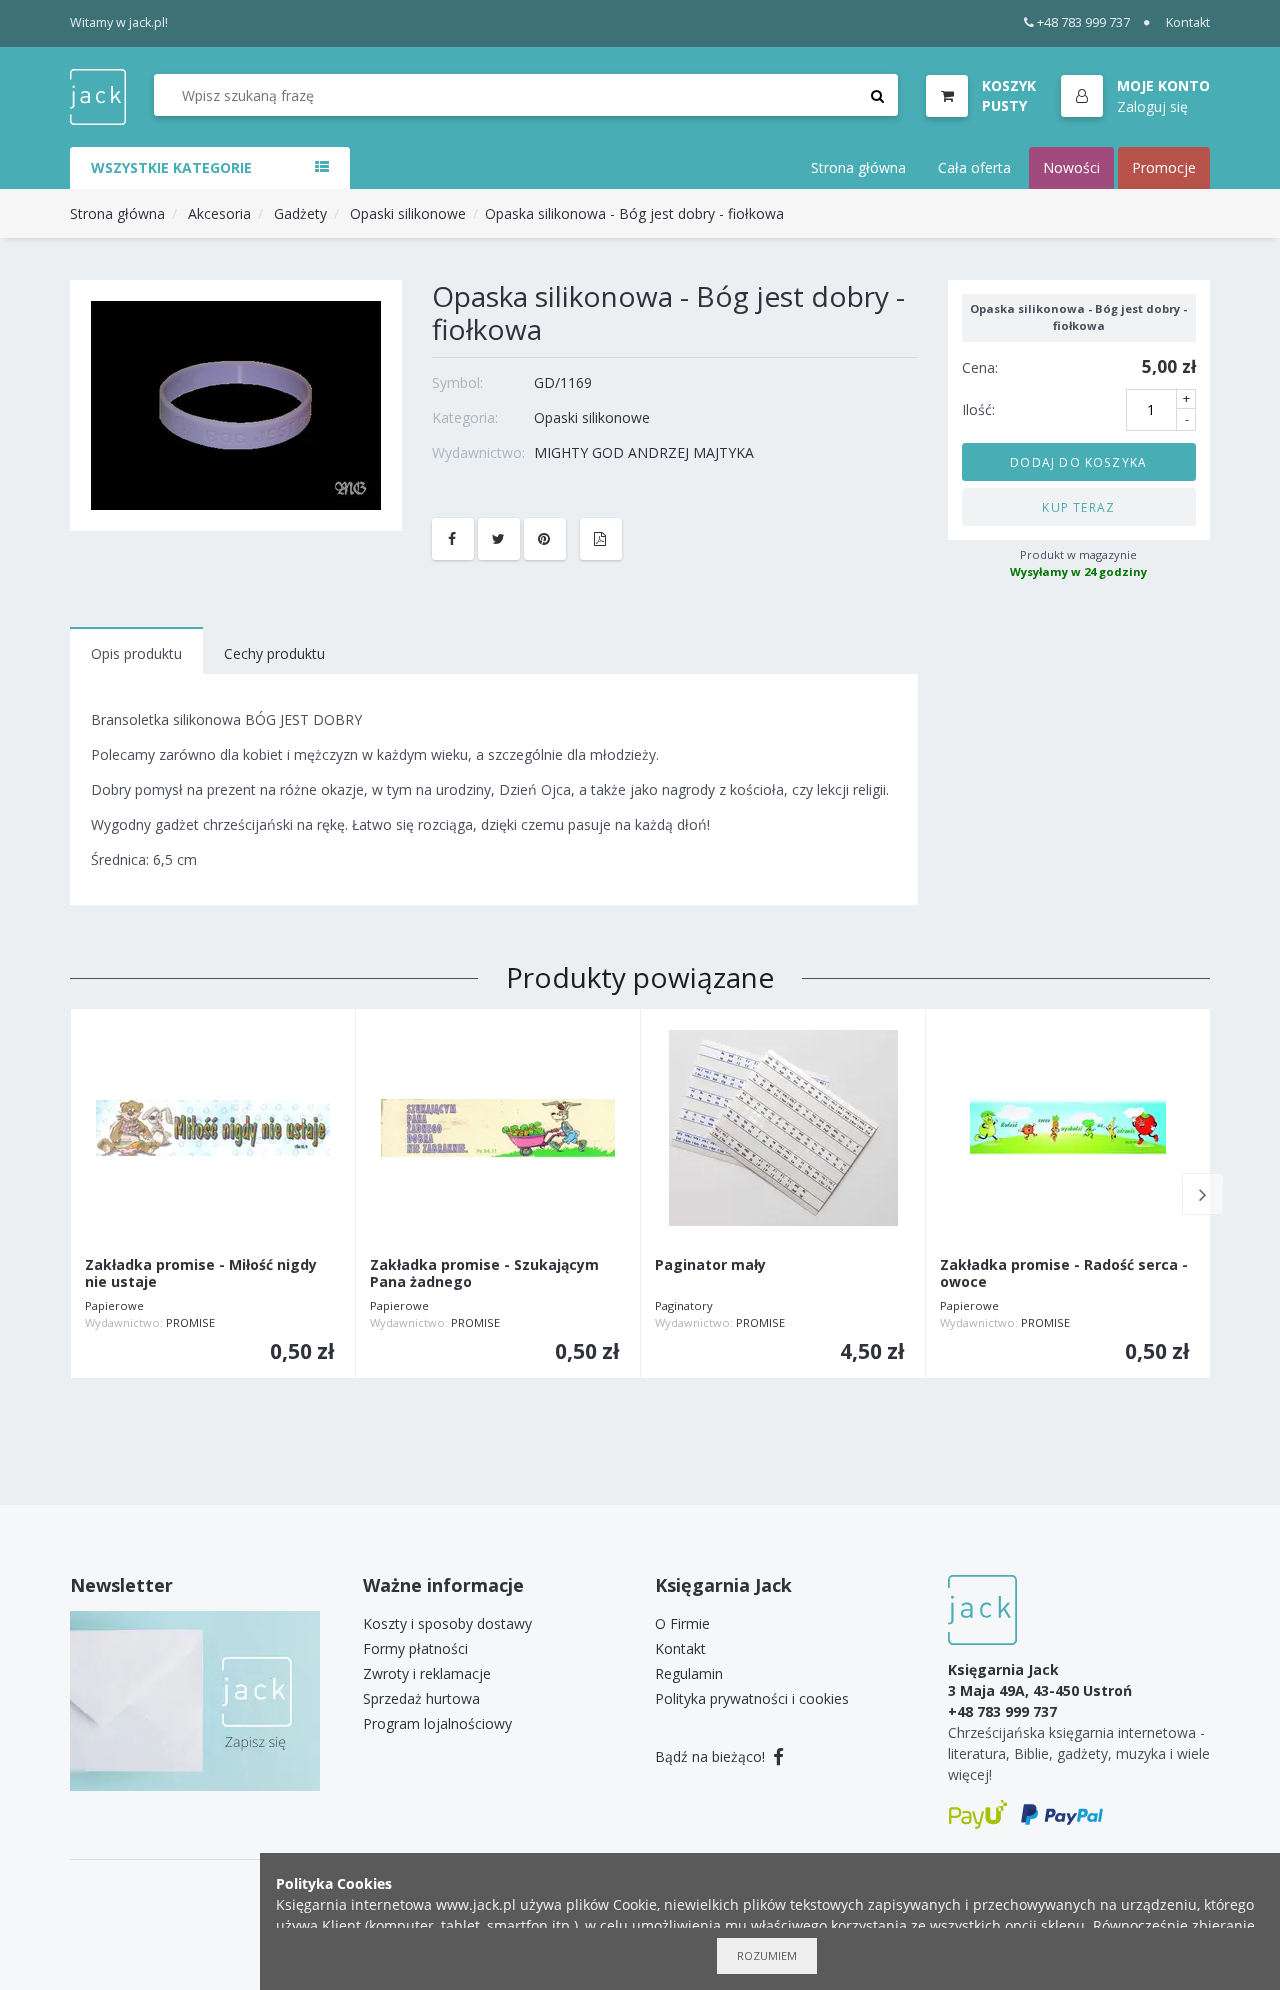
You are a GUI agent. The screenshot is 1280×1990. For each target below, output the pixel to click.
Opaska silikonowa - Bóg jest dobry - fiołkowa (634, 213)
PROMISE (190, 1322)
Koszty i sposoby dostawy (447, 1623)
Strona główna (858, 167)
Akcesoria (219, 213)
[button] (1135, 97)
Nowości (1071, 167)
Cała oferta (974, 167)
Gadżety (300, 213)
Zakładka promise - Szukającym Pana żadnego (484, 1274)
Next (1203, 1194)
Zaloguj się (1152, 105)
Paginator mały (710, 1265)
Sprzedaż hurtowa (421, 1698)
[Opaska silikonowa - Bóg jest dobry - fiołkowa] (236, 403)
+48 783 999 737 (1083, 22)
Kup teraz (1078, 506)
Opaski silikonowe (408, 213)
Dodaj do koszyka (1078, 461)
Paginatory (684, 1305)
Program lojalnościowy (437, 1723)
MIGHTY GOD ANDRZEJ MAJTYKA (644, 452)
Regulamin (689, 1673)
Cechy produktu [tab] (274, 653)
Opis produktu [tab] (136, 653)
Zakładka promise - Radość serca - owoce (1064, 1274)
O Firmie (682, 1623)
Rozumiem (767, 1955)
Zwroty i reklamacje (427, 1673)
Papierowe (114, 1305)
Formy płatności (415, 1648)
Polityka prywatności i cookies (752, 1698)
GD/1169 (563, 382)
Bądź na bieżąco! (712, 1756)
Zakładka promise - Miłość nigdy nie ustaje (201, 1274)
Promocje (1164, 167)
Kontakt (1188, 22)
